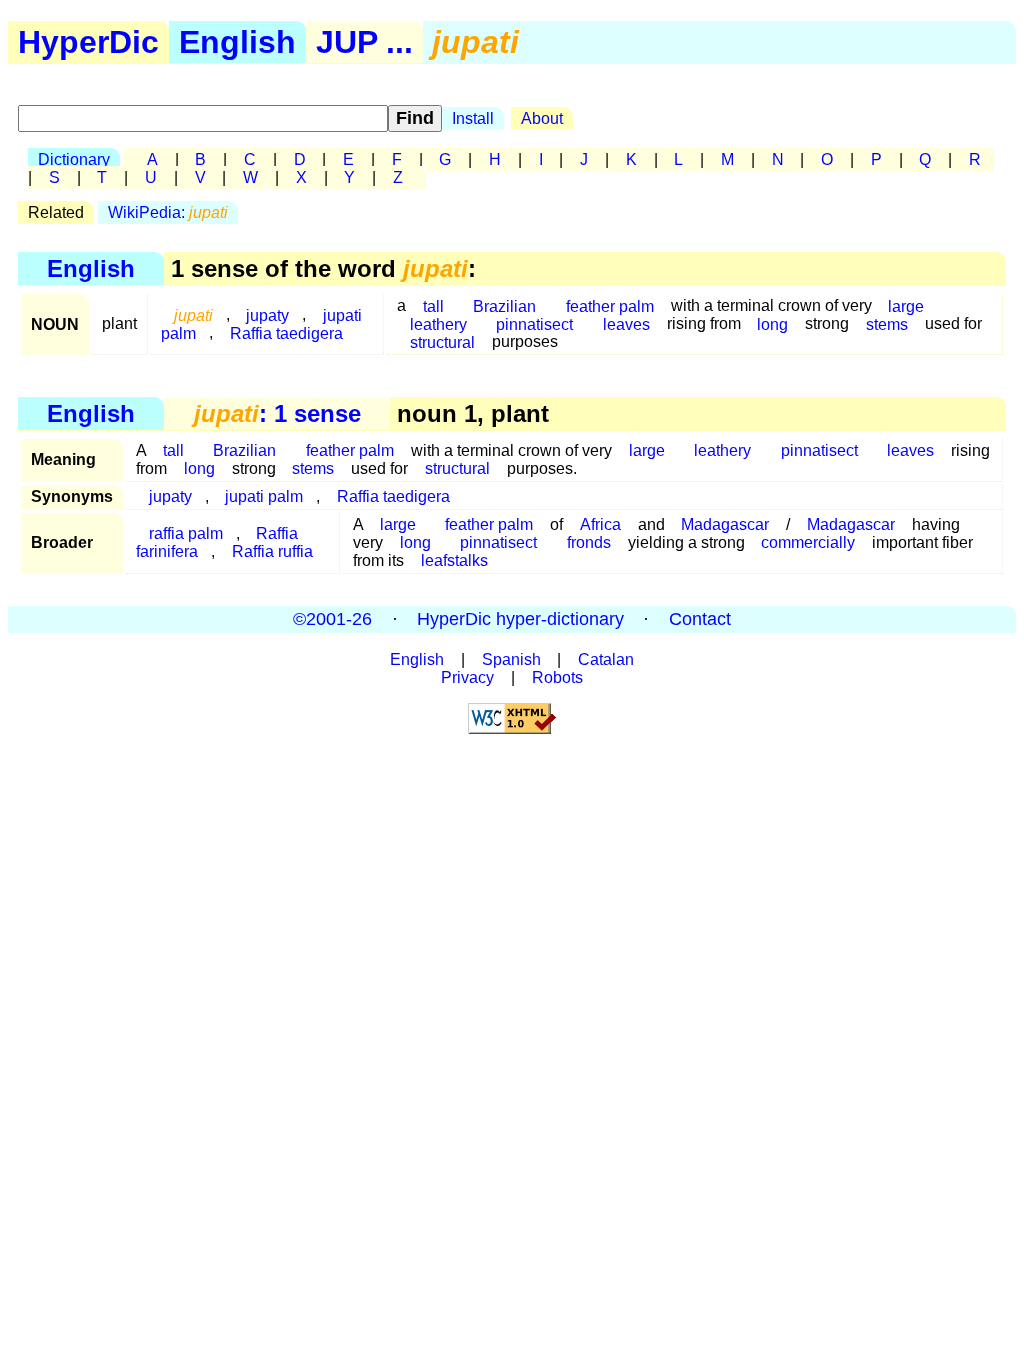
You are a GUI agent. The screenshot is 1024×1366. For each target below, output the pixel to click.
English (237, 42)
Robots (557, 677)
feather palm (350, 450)
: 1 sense (277, 413)
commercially (808, 542)
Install (473, 118)
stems (887, 323)
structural (442, 341)
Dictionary (74, 159)
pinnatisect (534, 323)
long (772, 323)
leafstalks (454, 560)
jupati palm (264, 496)
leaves (626, 323)
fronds (589, 542)
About (542, 118)
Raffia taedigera (286, 332)
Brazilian (244, 450)
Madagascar (725, 524)
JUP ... (364, 42)
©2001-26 (332, 619)
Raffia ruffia (272, 551)
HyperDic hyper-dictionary (520, 619)
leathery (722, 450)
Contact (700, 619)
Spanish (511, 659)
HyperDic (88, 42)
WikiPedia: (168, 212)
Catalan (606, 659)
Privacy (467, 677)
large (647, 450)
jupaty (170, 496)
